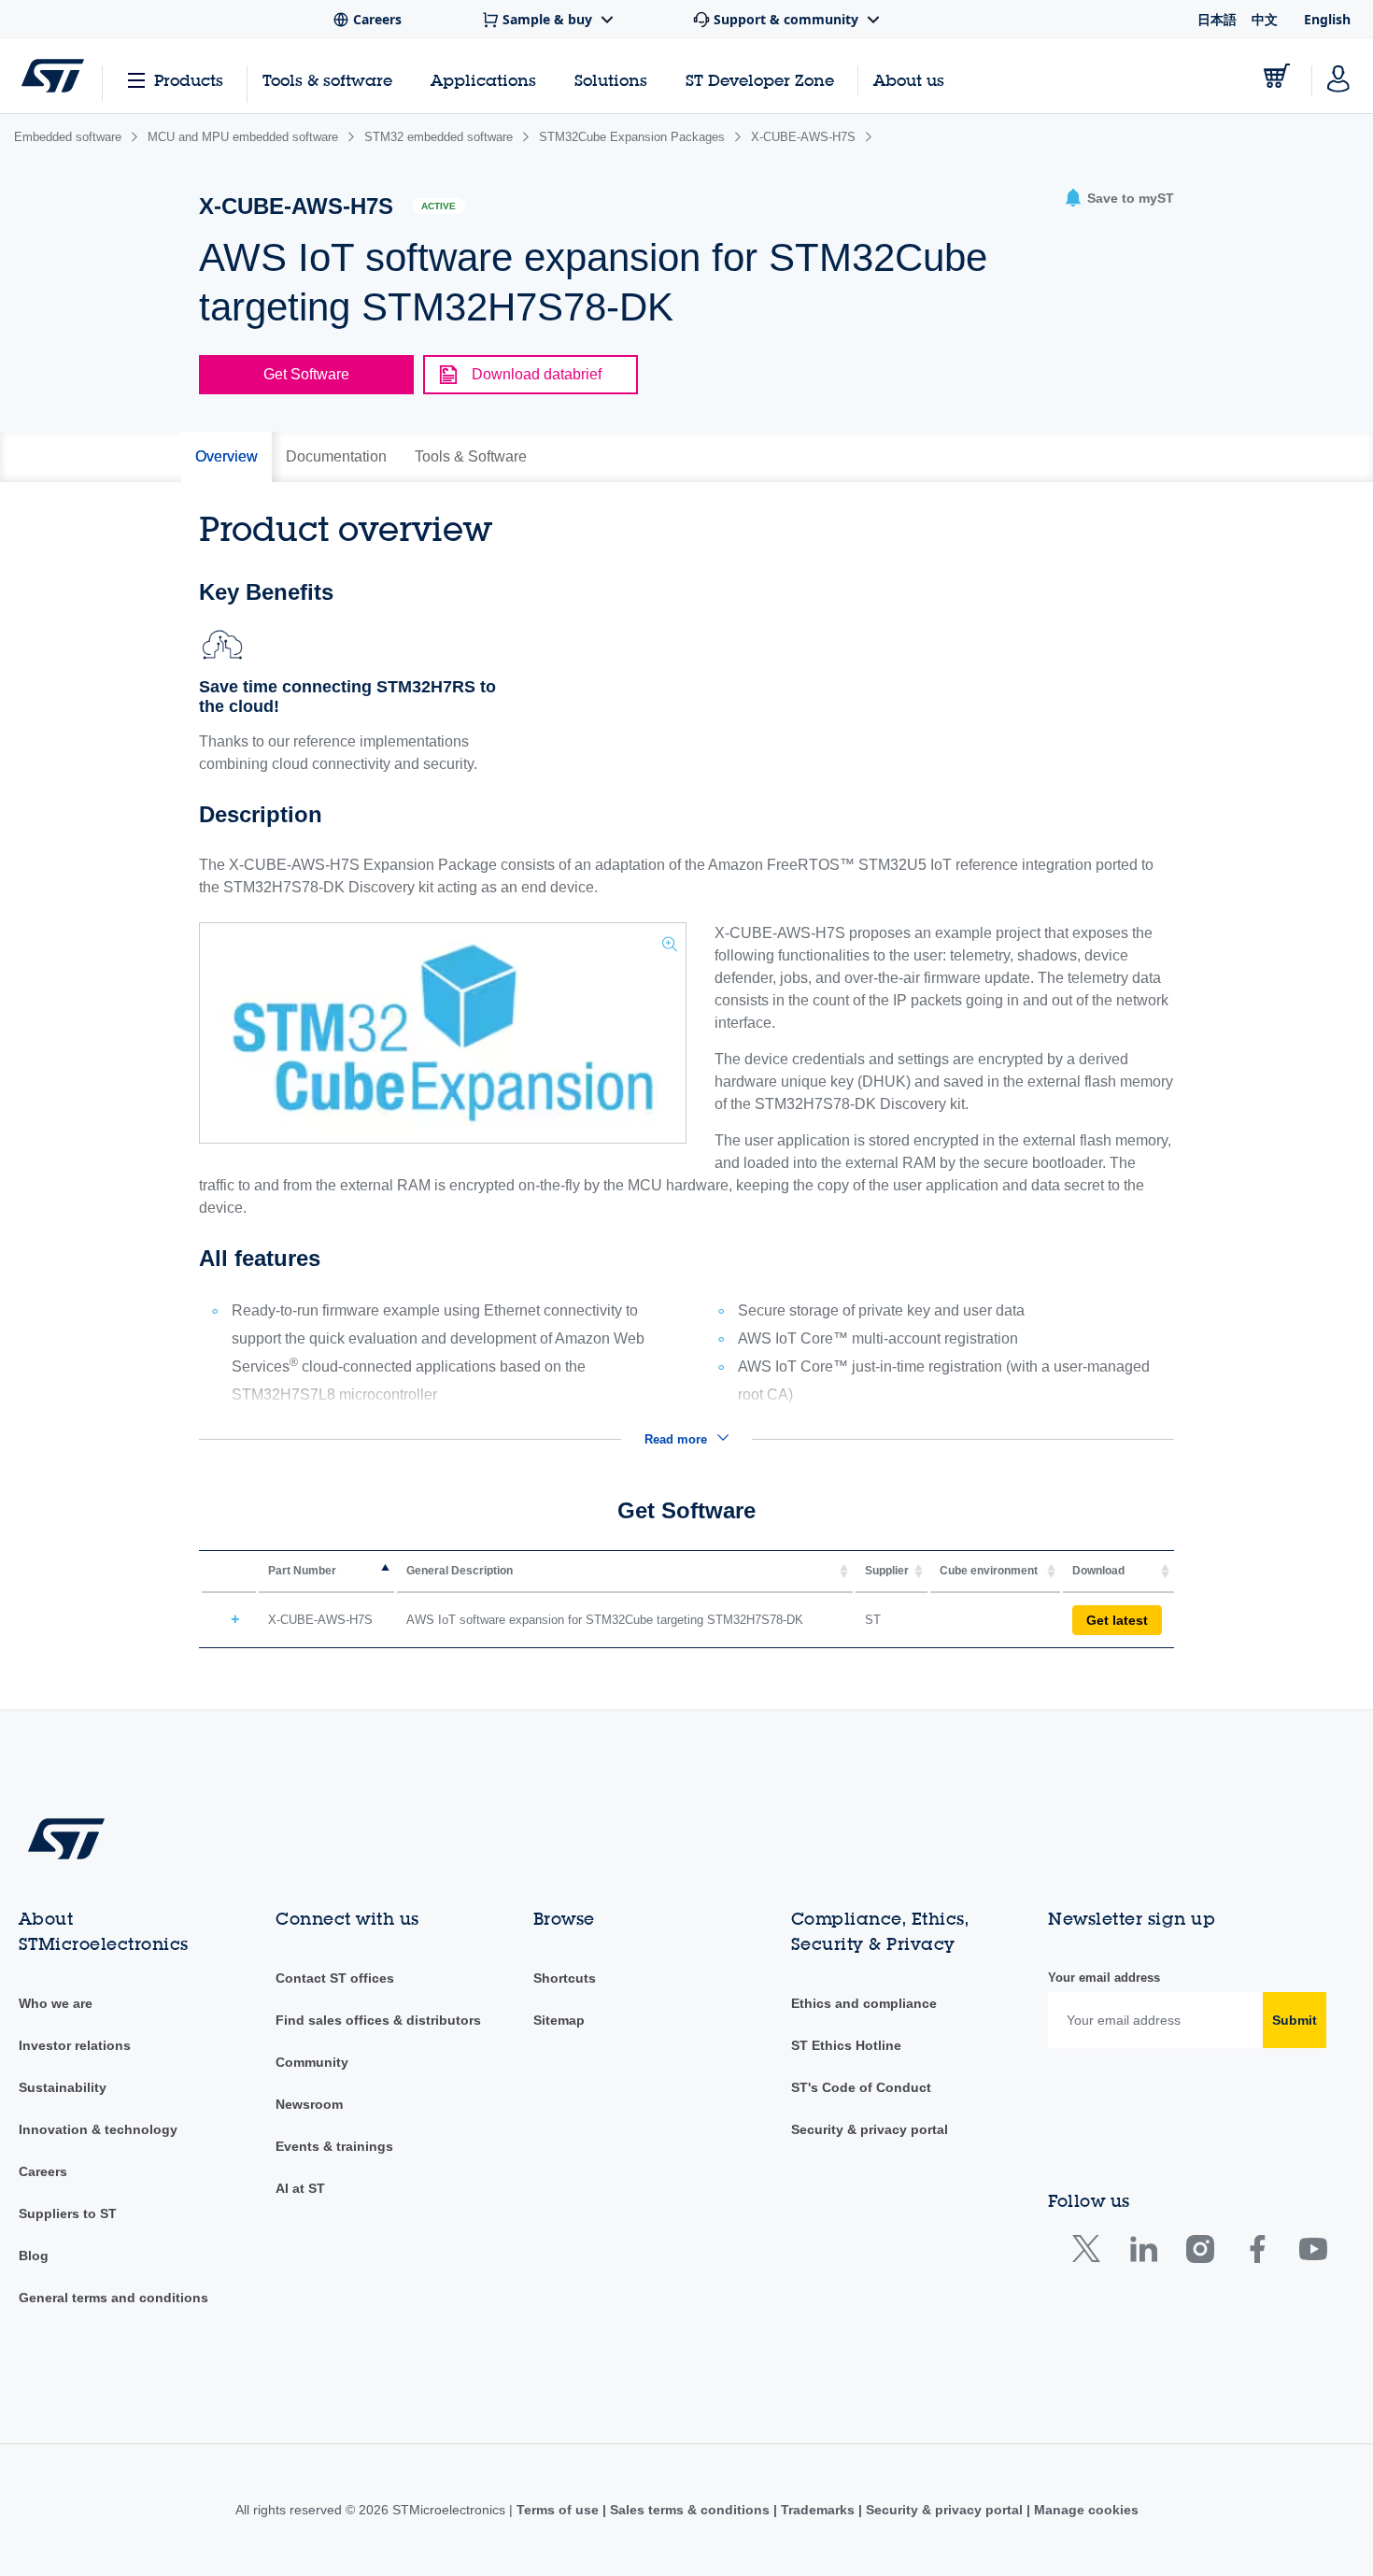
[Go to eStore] (1277, 76)
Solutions (611, 80)
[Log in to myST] (1338, 76)
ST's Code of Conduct (861, 2087)
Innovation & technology (98, 2129)
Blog (34, 2256)
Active (439, 206)
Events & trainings (334, 2146)
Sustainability (63, 2087)
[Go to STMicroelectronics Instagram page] (1200, 2253)
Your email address (1104, 1978)
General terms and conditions (113, 2298)
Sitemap (559, 2020)
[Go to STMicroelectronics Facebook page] (1257, 2253)
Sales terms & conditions (690, 2510)
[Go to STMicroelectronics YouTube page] (1313, 2253)
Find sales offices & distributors (378, 2020)
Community (312, 2062)
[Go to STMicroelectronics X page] (1090, 2253)
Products (189, 80)
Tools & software (327, 80)
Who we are (56, 2003)
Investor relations (75, 2045)
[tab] (226, 457)
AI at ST (300, 2188)
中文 (1265, 19)
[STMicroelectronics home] (53, 76)
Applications (483, 80)
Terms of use (559, 2510)
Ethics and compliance (864, 2003)
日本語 (1217, 19)
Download (1098, 1571)
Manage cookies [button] (1084, 2510)
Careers (43, 2171)
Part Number (302, 1571)
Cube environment (989, 1571)
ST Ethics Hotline (846, 2045)
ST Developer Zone (760, 80)
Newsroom (309, 2104)
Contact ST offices (335, 1978)
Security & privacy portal (870, 2129)
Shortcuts (565, 1978)
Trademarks (818, 2510)
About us (909, 80)
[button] (1119, 199)
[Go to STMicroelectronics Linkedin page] (1143, 2253)
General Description (460, 1571)
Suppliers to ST (68, 2213)
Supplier (887, 1571)
